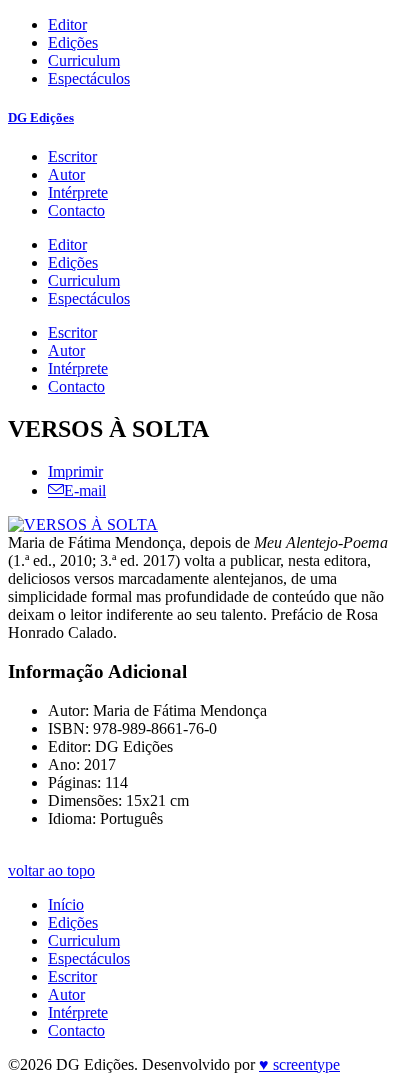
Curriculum (84, 60)
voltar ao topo (51, 870)
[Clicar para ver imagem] (83, 524)
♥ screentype (299, 1064)
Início (66, 904)
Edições (73, 42)
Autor (66, 174)
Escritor (72, 156)
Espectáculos (89, 78)
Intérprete (78, 192)
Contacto (76, 210)
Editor (67, 24)
